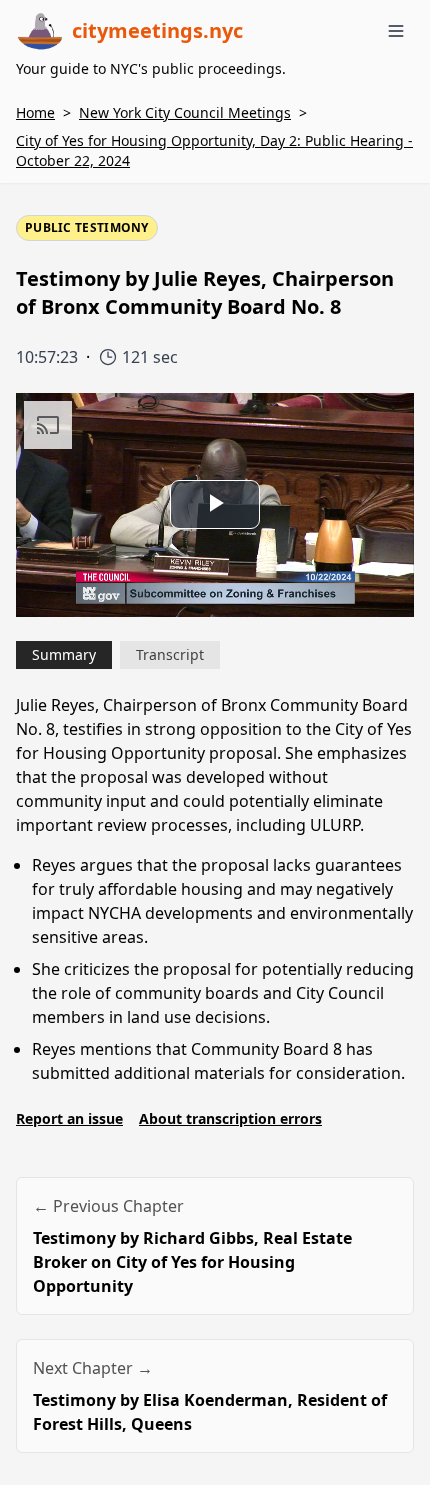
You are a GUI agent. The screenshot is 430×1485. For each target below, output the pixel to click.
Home (35, 112)
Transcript (170, 654)
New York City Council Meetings (185, 112)
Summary (64, 654)
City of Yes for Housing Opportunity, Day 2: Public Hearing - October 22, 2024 (214, 150)
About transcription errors (230, 1118)
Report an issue (69, 1118)
